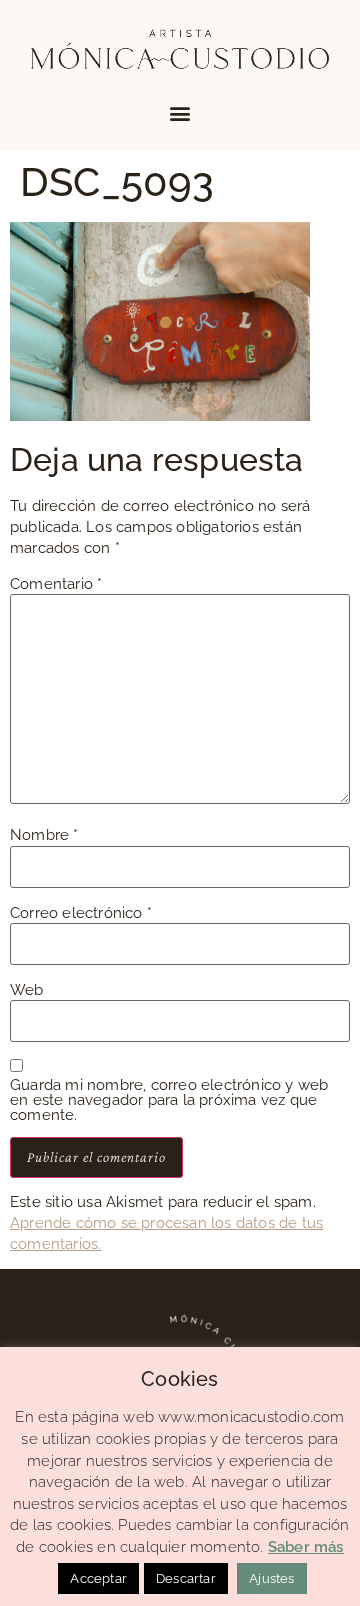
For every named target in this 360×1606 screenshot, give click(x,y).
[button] (179, 113)
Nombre (44, 835)
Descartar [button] (186, 1578)
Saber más (306, 1547)
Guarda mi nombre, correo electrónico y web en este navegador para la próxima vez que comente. (169, 1100)
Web (27, 990)
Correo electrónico (81, 913)
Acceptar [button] (98, 1578)
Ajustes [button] (271, 1578)
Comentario (56, 584)
